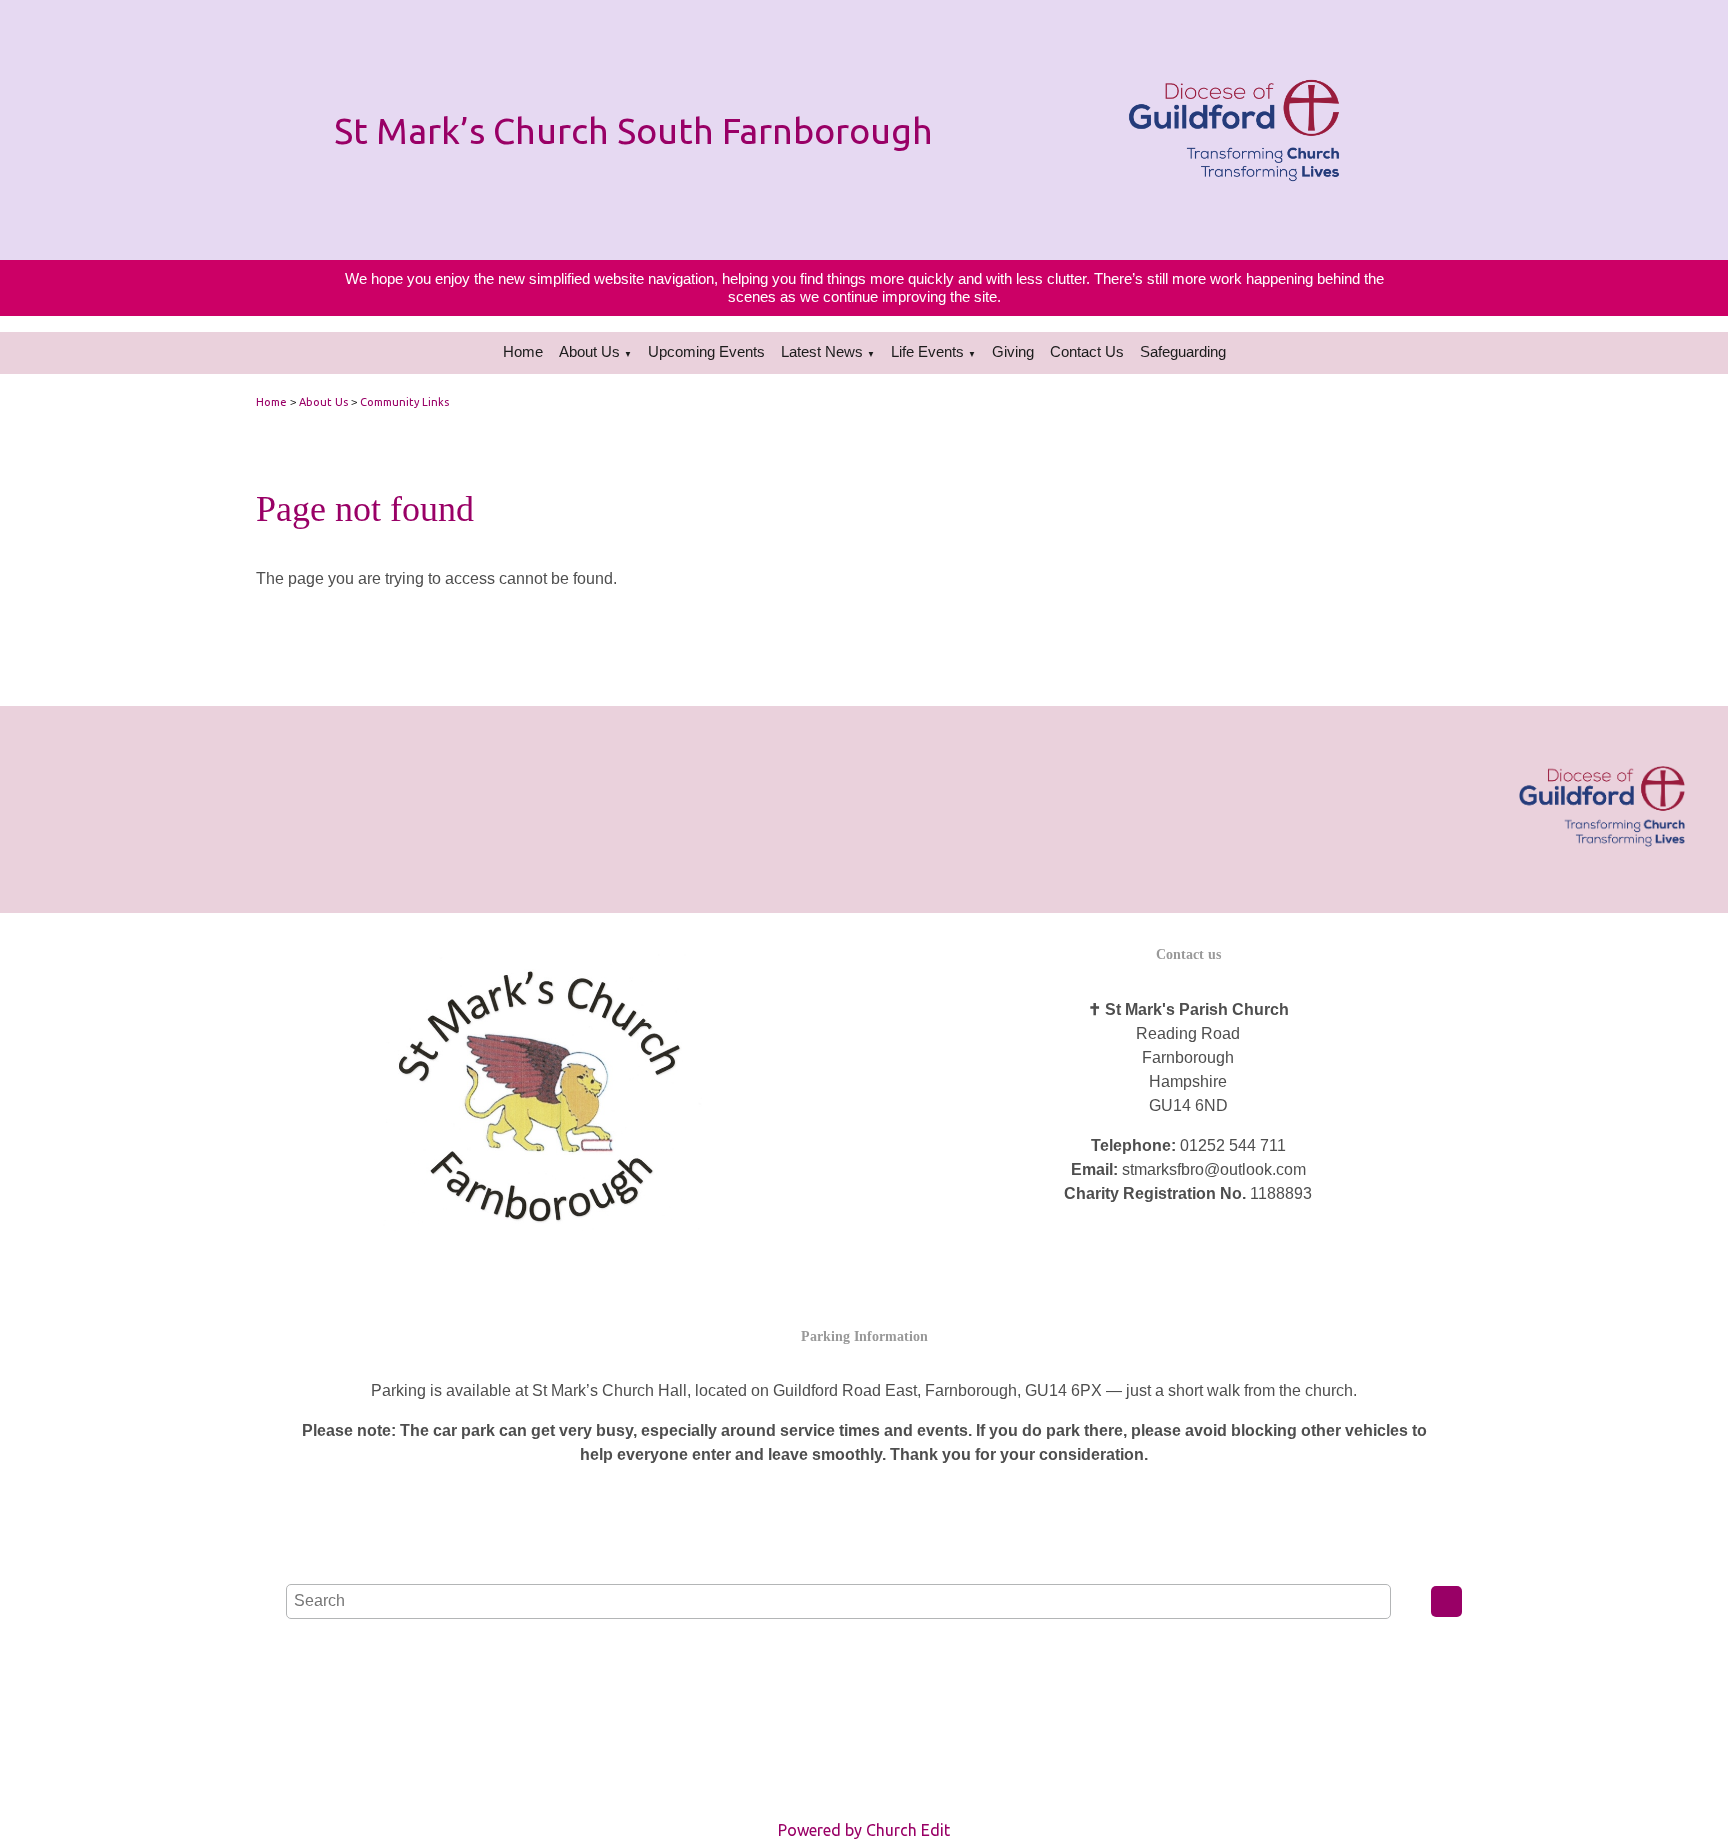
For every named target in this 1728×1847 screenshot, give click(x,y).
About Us (589, 351)
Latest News (822, 351)
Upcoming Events (706, 351)
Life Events (927, 351)
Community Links (404, 402)
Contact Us (1087, 351)
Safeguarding (1183, 351)
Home (523, 351)
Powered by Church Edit (864, 1830)
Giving (1013, 351)
